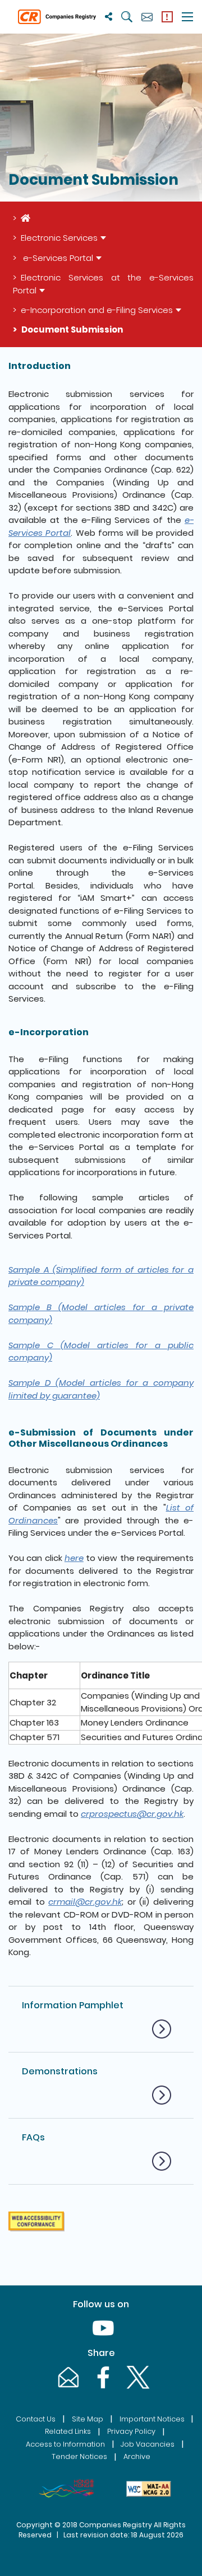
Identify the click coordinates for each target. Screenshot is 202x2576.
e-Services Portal (57, 258)
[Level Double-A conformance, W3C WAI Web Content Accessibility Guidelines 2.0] (149, 2489)
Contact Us (36, 2419)
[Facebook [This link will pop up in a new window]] (102, 2388)
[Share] (109, 17)
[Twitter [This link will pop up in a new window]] (136, 2388)
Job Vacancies (148, 2444)
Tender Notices (79, 2456)
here (74, 1558)
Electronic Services (59, 238)
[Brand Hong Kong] (66, 2489)
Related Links (68, 2431)
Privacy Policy (131, 2431)
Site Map (88, 2419)
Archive (137, 2456)
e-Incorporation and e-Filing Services (97, 310)
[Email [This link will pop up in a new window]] (67, 2388)
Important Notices (152, 2419)
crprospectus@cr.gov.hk (132, 1814)
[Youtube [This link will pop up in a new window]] (101, 2339)
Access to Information (65, 2444)
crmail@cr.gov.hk (85, 1902)
